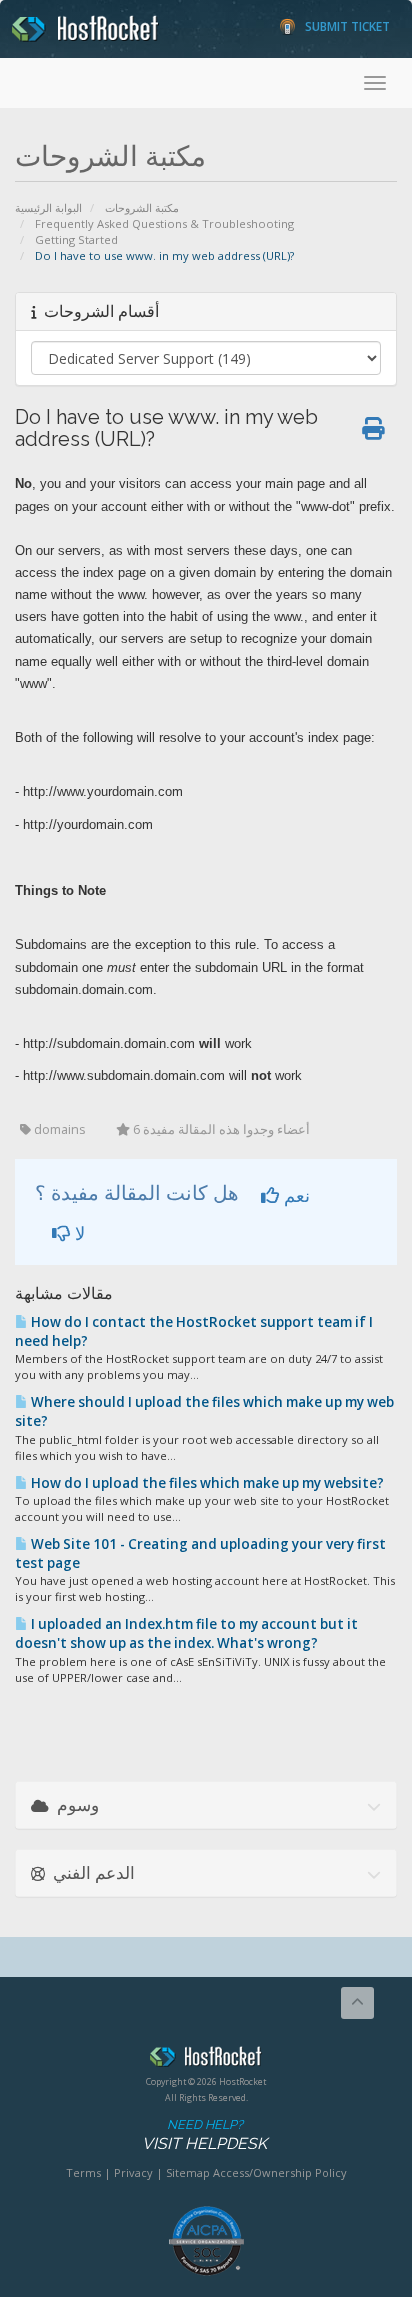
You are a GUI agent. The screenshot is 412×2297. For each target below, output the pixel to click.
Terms (83, 2172)
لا (77, 1233)
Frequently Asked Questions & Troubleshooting (164, 223)
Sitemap (188, 2172)
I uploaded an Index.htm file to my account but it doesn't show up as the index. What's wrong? (186, 1633)
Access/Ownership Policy (280, 2172)
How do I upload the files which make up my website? (206, 1483)
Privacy (133, 2172)
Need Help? (204, 2135)
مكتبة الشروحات (142, 207)
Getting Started (76, 239)
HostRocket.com (206, 2060)
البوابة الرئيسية (48, 207)
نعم (294, 1195)
